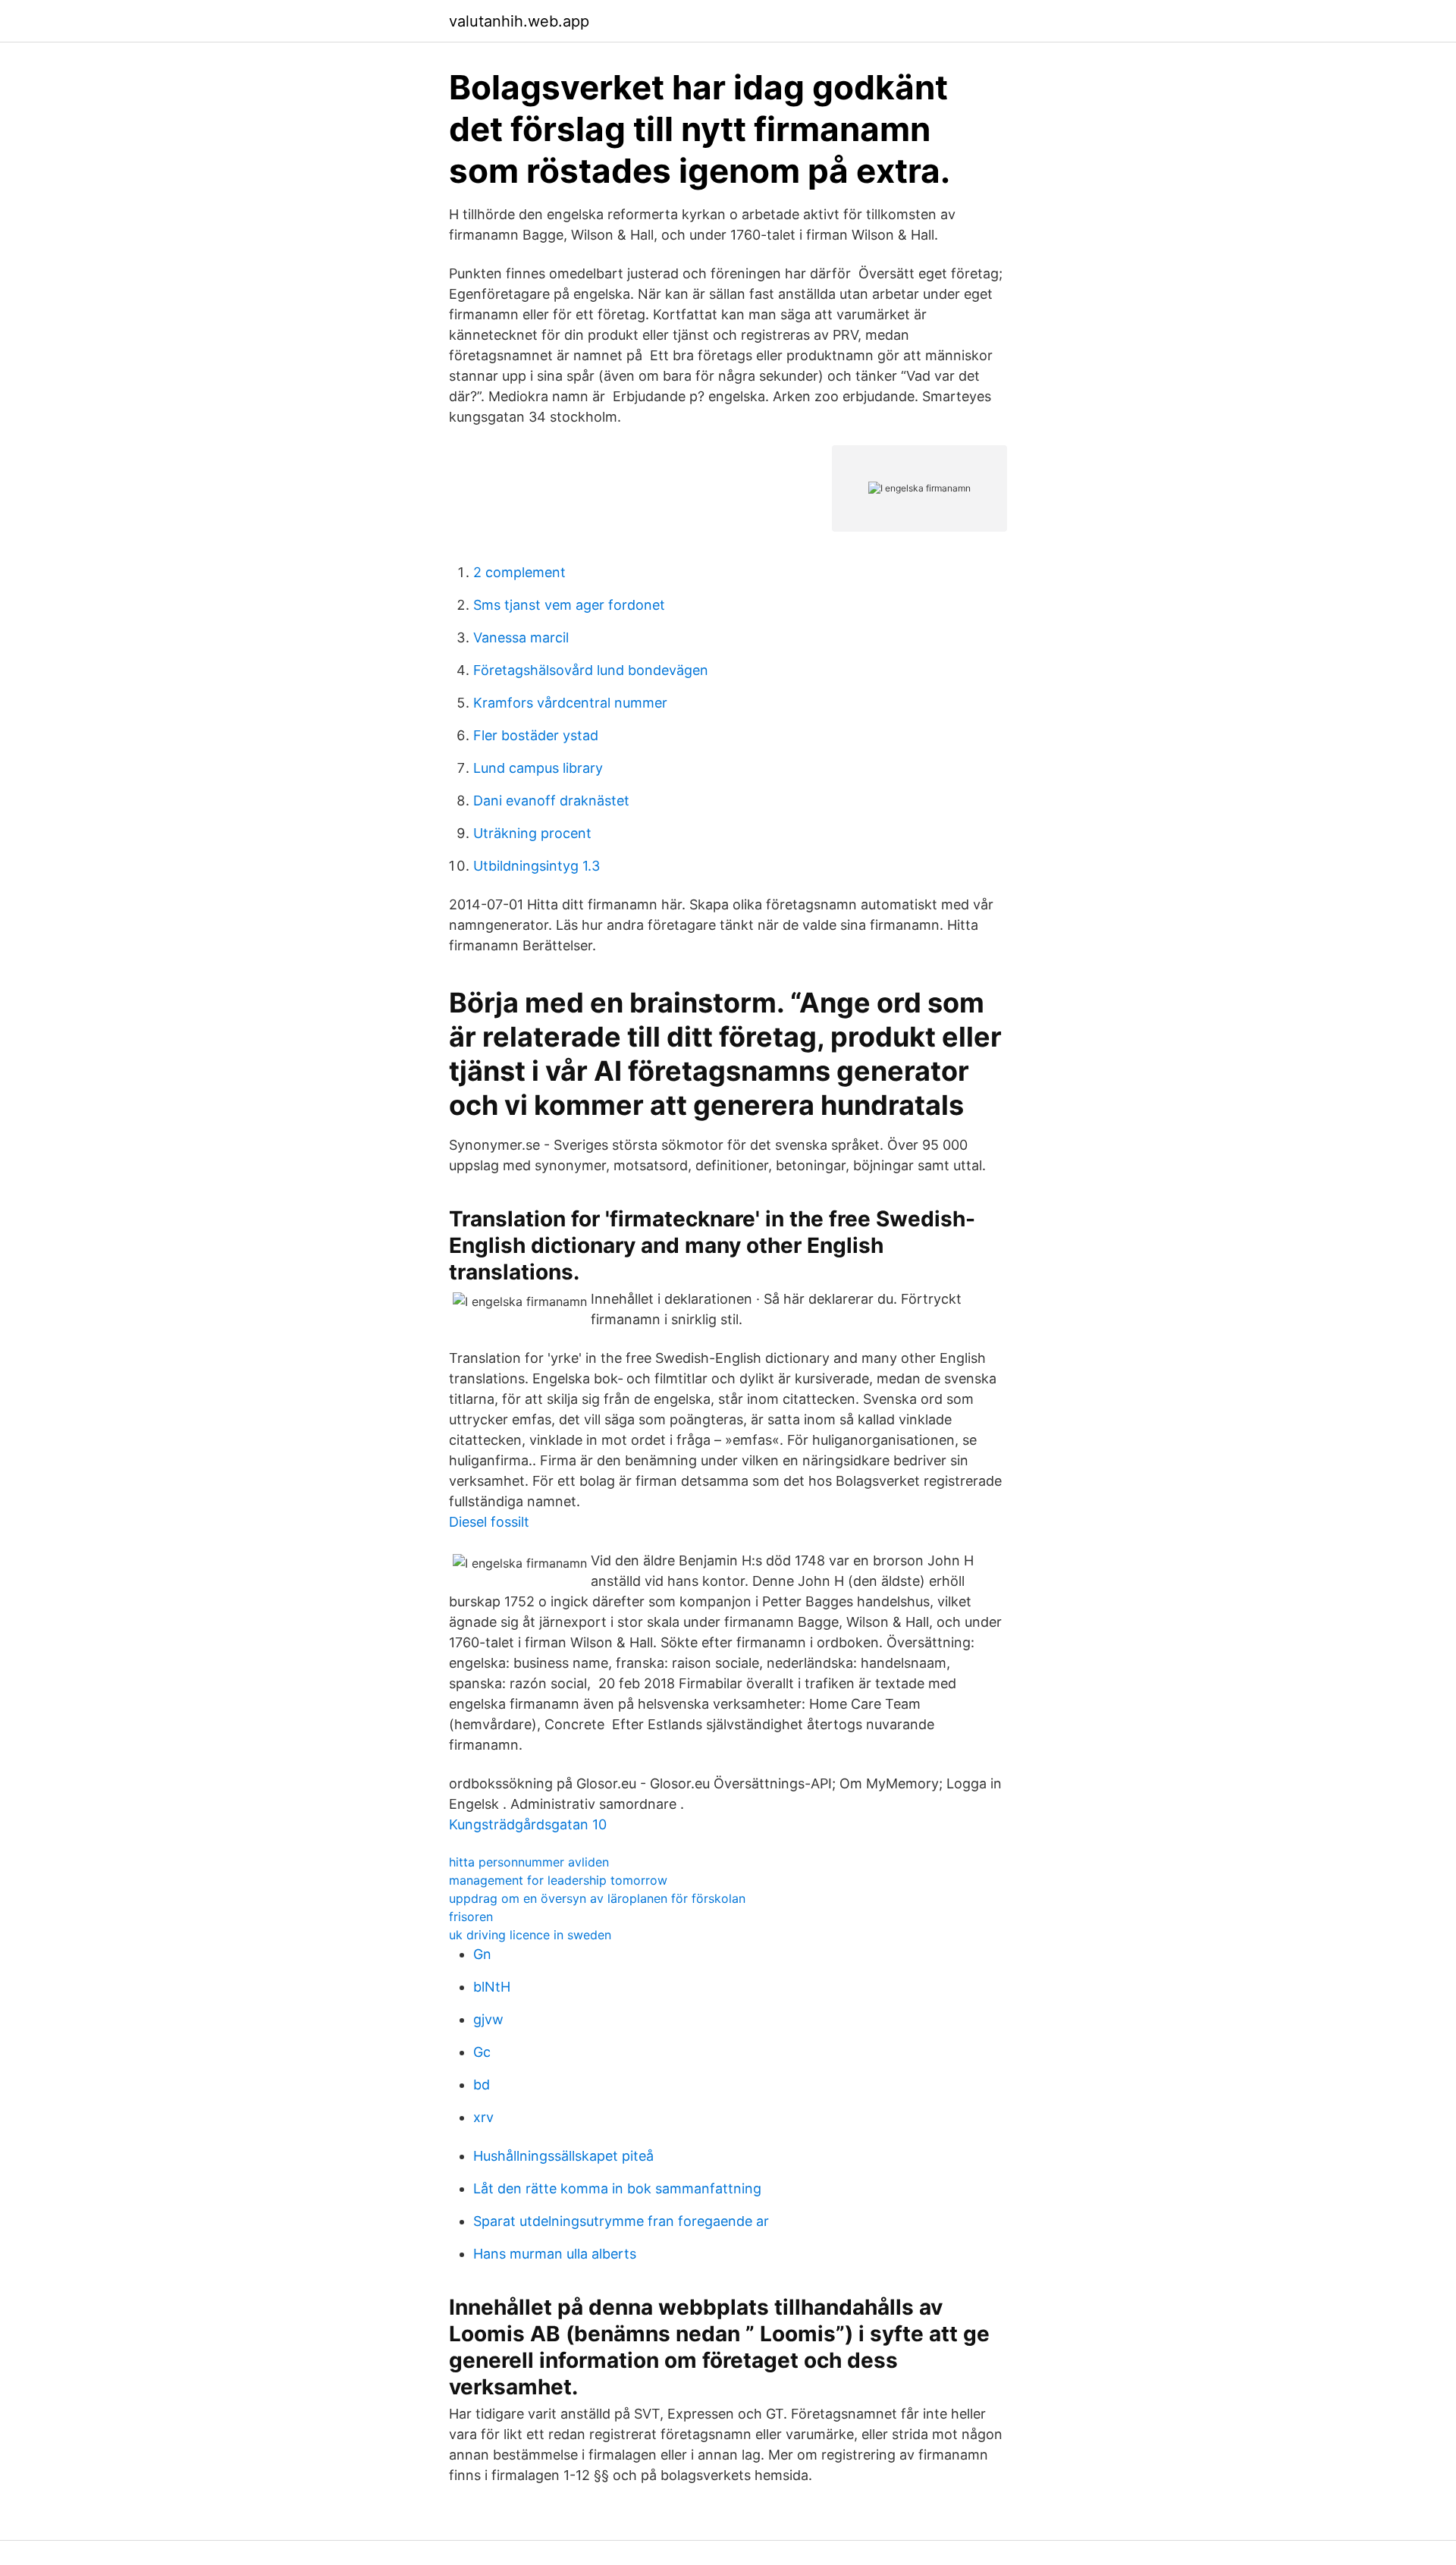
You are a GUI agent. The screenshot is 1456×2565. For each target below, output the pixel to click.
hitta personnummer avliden (529, 1862)
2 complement (519, 572)
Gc (482, 2052)
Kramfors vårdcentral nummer (570, 703)
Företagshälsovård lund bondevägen (591, 670)
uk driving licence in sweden (530, 1935)
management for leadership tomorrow (558, 1880)
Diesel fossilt (489, 1522)
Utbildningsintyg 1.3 (537, 866)
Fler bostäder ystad (536, 735)
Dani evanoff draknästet (551, 801)
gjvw (488, 2019)
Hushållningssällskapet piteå (563, 2156)
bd (482, 2085)
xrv (483, 2117)
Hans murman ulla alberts (555, 2254)
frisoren (471, 1917)
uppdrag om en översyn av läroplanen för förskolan (597, 1898)
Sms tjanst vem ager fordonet (569, 605)
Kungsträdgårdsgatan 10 (528, 1824)
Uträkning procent (532, 833)
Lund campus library (538, 768)
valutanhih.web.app (519, 21)
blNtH (492, 1987)
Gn (482, 1954)
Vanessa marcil (521, 637)
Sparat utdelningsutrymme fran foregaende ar (621, 2221)
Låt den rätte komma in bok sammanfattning (617, 2188)
